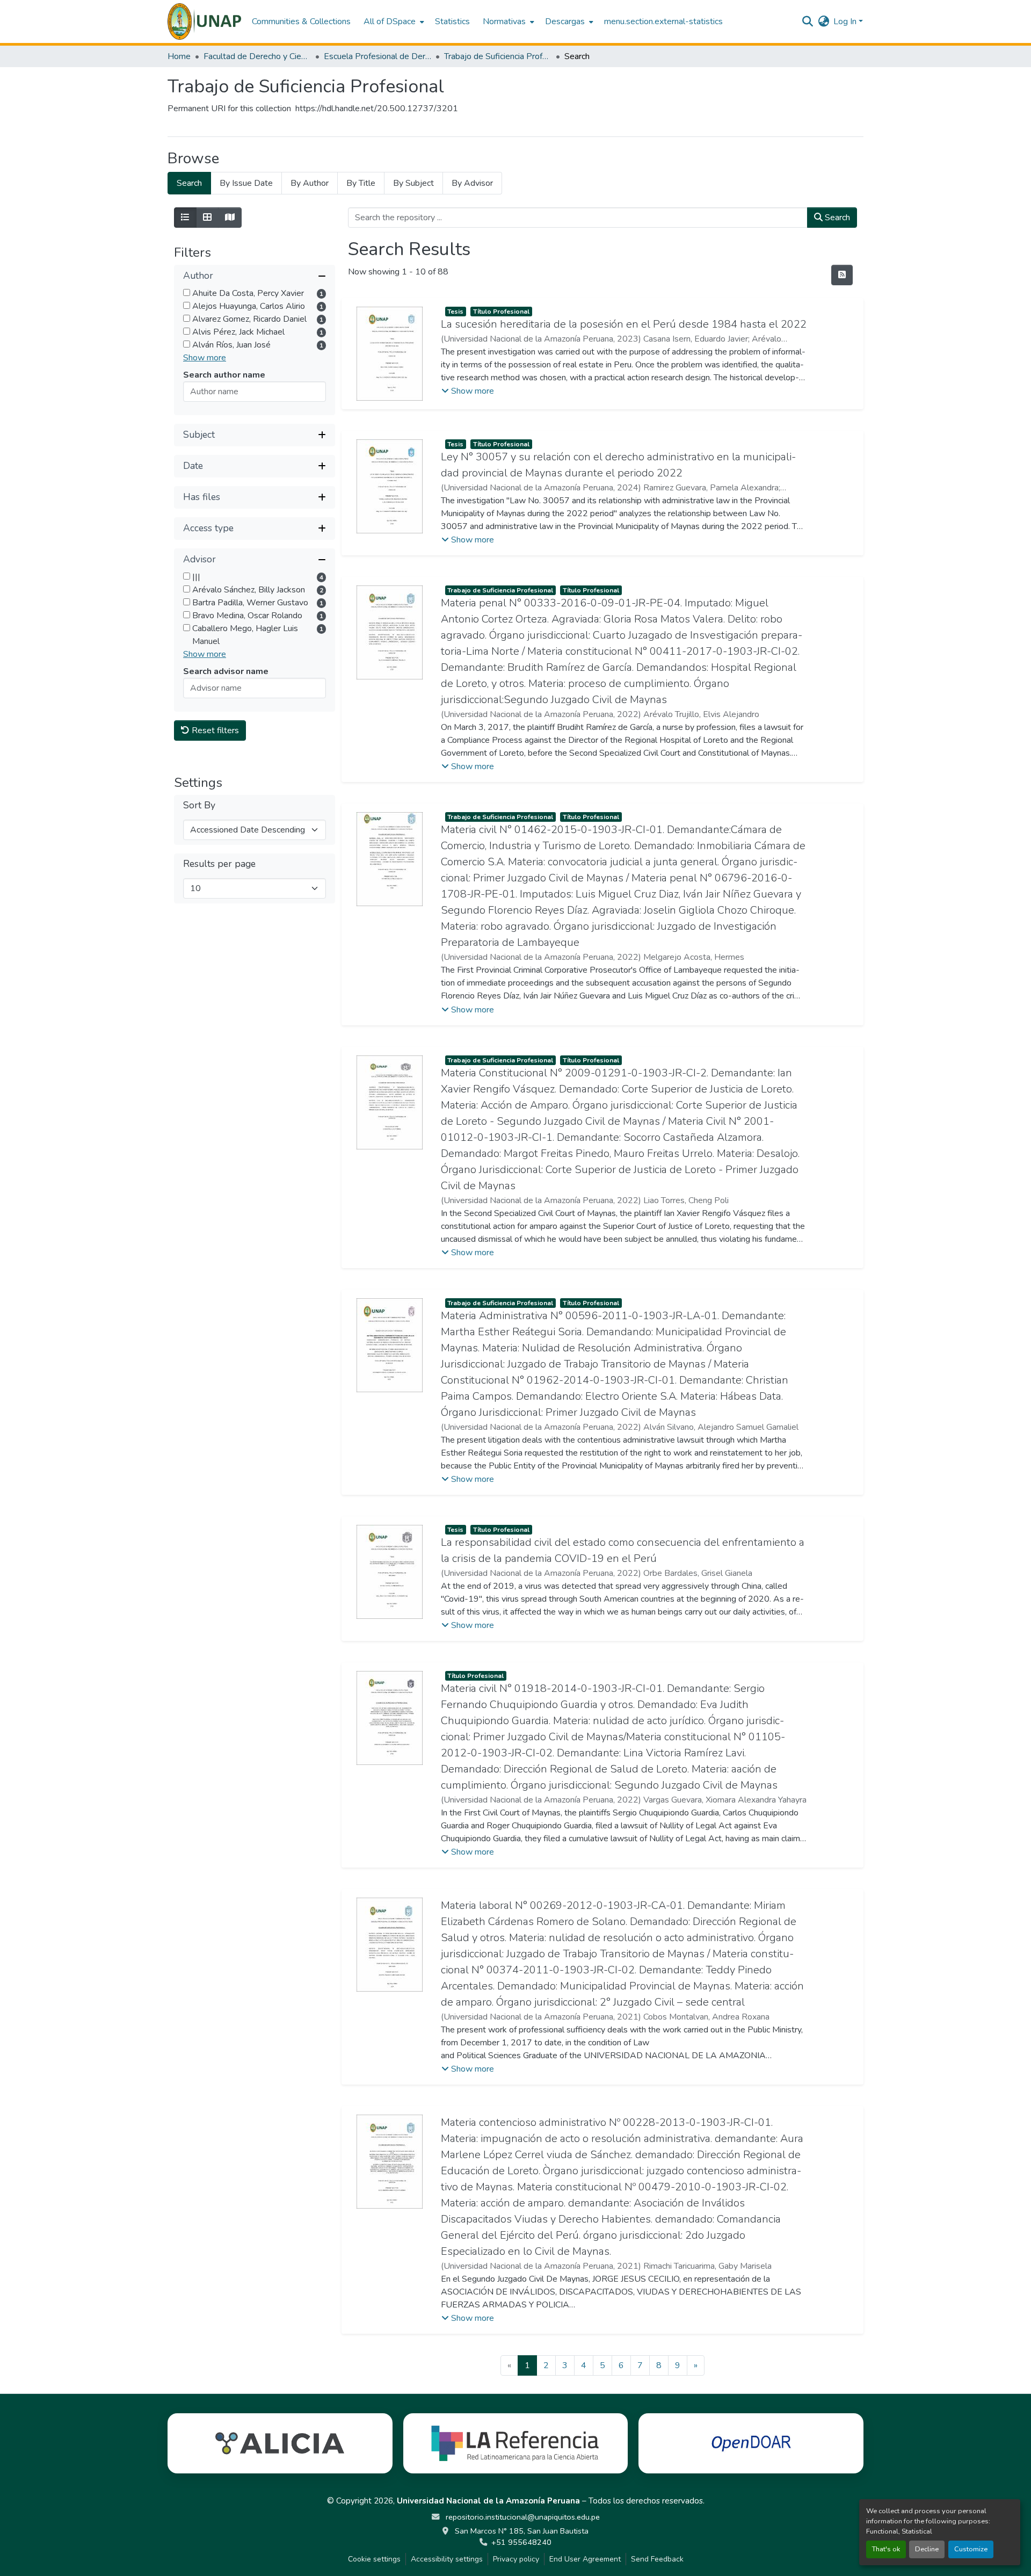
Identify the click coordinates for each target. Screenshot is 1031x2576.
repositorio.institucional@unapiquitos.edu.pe (522, 2517)
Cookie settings (374, 2559)
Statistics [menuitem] (452, 21)
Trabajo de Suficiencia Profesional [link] (498, 56)
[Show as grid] (207, 218)
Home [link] (179, 56)
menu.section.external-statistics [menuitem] (663, 21)
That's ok (886, 2549)
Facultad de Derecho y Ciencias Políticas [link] (257, 56)
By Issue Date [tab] (246, 183)
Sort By (199, 805)
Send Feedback (657, 2559)
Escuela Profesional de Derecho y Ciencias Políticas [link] (377, 56)
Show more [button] (205, 358)
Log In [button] (846, 21)
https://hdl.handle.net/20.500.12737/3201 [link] (377, 108)
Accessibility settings (447, 2559)
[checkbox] (187, 292)
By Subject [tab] (413, 183)
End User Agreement (585, 2559)
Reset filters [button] (214, 730)
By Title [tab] (361, 183)
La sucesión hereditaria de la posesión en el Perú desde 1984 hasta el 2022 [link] (624, 324)
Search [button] (836, 218)
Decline (927, 2549)
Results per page (219, 864)
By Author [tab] (310, 183)
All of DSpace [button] (390, 21)
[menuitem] (393, 21)
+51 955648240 (521, 2542)
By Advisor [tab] (472, 183)
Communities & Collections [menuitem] (301, 21)
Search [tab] (189, 183)
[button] (204, 21)
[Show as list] (185, 218)
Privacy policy (516, 2559)
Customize (971, 2549)
